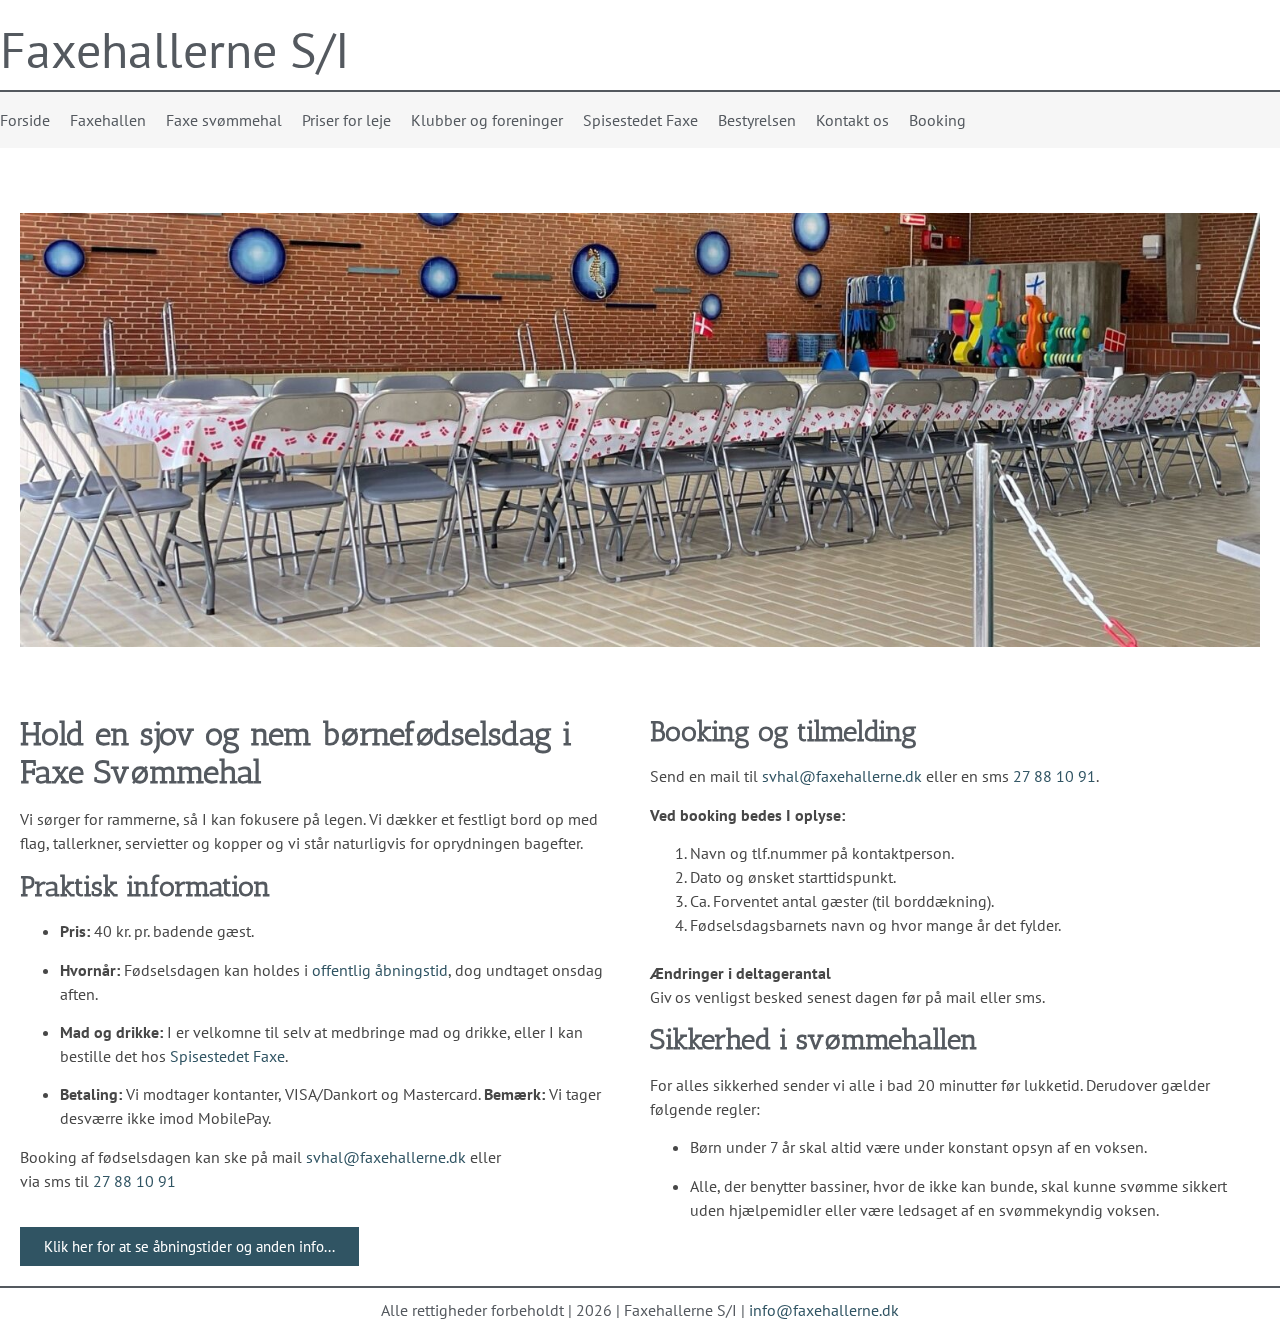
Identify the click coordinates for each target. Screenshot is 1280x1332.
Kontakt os (852, 120)
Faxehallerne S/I (175, 49)
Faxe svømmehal (224, 120)
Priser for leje (346, 120)
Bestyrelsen (757, 120)
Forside (25, 120)
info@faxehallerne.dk (824, 1310)
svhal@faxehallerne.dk (386, 1157)
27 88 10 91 (134, 1181)
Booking (937, 120)
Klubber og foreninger (487, 120)
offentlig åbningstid (380, 970)
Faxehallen (108, 120)
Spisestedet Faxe (640, 120)
